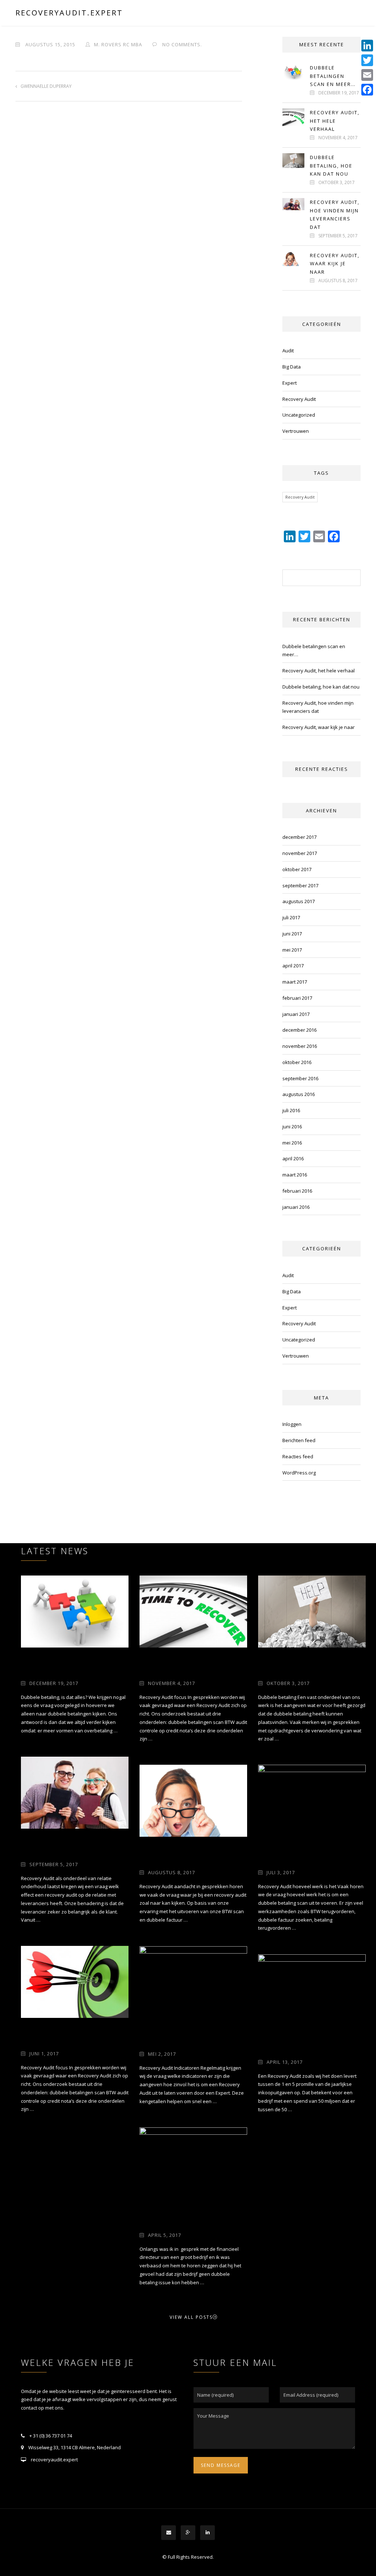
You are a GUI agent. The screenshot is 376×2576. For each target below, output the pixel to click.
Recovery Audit (299, 399)
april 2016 (293, 1158)
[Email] (367, 75)
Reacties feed (298, 1456)
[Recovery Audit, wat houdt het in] (75, 1982)
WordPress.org (299, 1473)
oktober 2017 (297, 869)
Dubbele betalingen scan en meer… (333, 76)
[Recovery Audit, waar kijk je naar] (193, 1800)
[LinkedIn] (367, 46)
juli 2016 (291, 1110)
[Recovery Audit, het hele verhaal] (193, 1611)
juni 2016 (292, 1127)
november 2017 (300, 853)
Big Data (292, 367)
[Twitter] (367, 60)
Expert (290, 383)
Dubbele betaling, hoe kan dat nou (331, 166)
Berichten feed (299, 1440)
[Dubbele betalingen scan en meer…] (75, 1611)
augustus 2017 (299, 901)
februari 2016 (297, 1191)
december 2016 (299, 1030)
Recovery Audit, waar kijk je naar (335, 264)
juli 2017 (291, 917)
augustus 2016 (299, 1094)
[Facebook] (367, 90)
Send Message (221, 2465)
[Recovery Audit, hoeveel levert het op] (312, 1990)
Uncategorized (299, 415)
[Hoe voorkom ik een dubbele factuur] (193, 2163)
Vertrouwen (296, 431)
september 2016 (300, 1078)
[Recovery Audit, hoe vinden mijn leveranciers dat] (75, 1792)
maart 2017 (295, 982)
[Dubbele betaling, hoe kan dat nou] (312, 1611)
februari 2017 (297, 998)
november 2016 (300, 1046)
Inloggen (292, 1424)
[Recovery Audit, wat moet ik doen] (312, 1800)
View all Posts (191, 2317)
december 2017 (299, 837)
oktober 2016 (297, 1062)
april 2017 (293, 966)
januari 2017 (296, 1014)
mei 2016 (292, 1143)
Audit (288, 351)
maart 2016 (295, 1175)
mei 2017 (292, 950)
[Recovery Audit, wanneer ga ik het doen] (193, 1982)
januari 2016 (296, 1207)
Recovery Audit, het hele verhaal (335, 121)
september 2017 (300, 885)
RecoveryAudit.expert (69, 13)
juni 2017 (292, 934)
